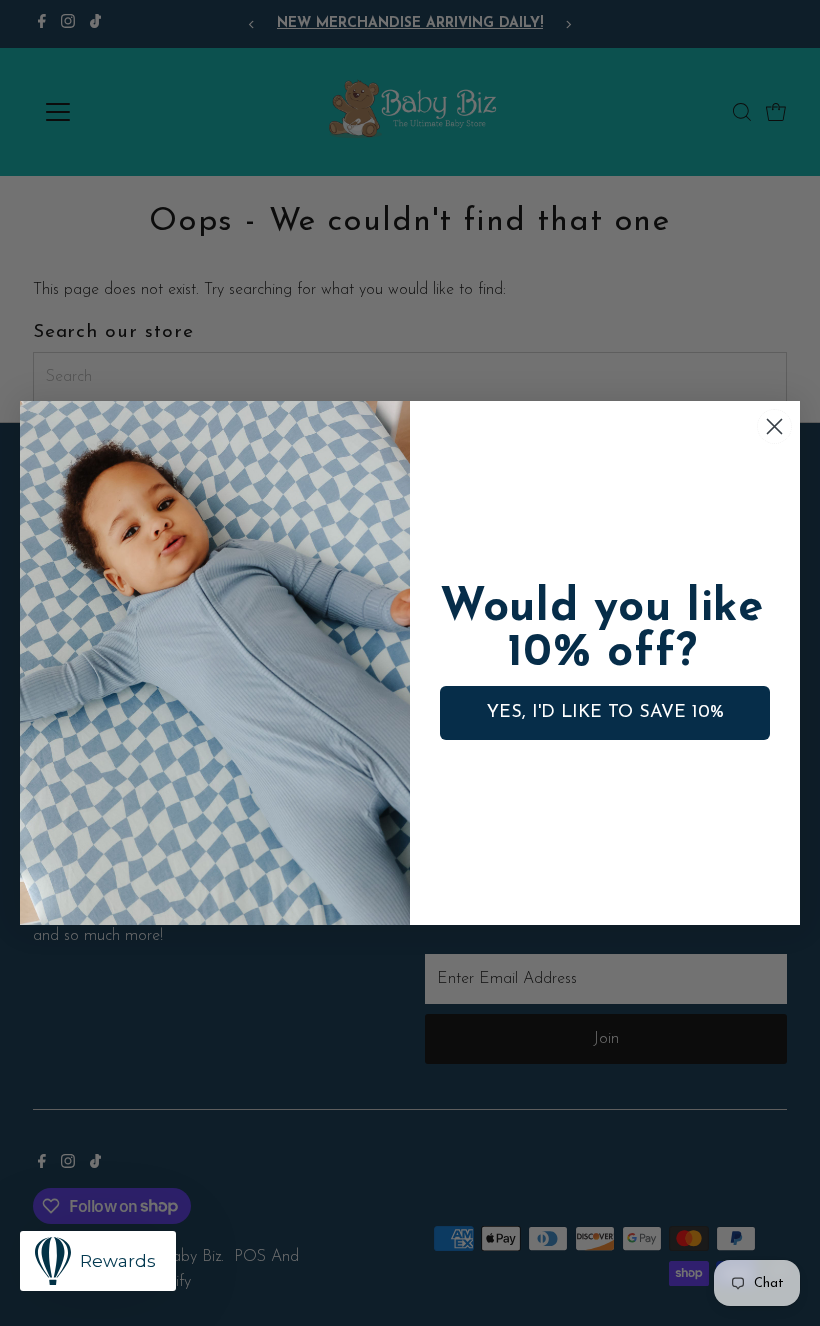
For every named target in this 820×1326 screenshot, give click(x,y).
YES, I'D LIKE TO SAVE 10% (605, 713)
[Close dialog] (774, 426)
